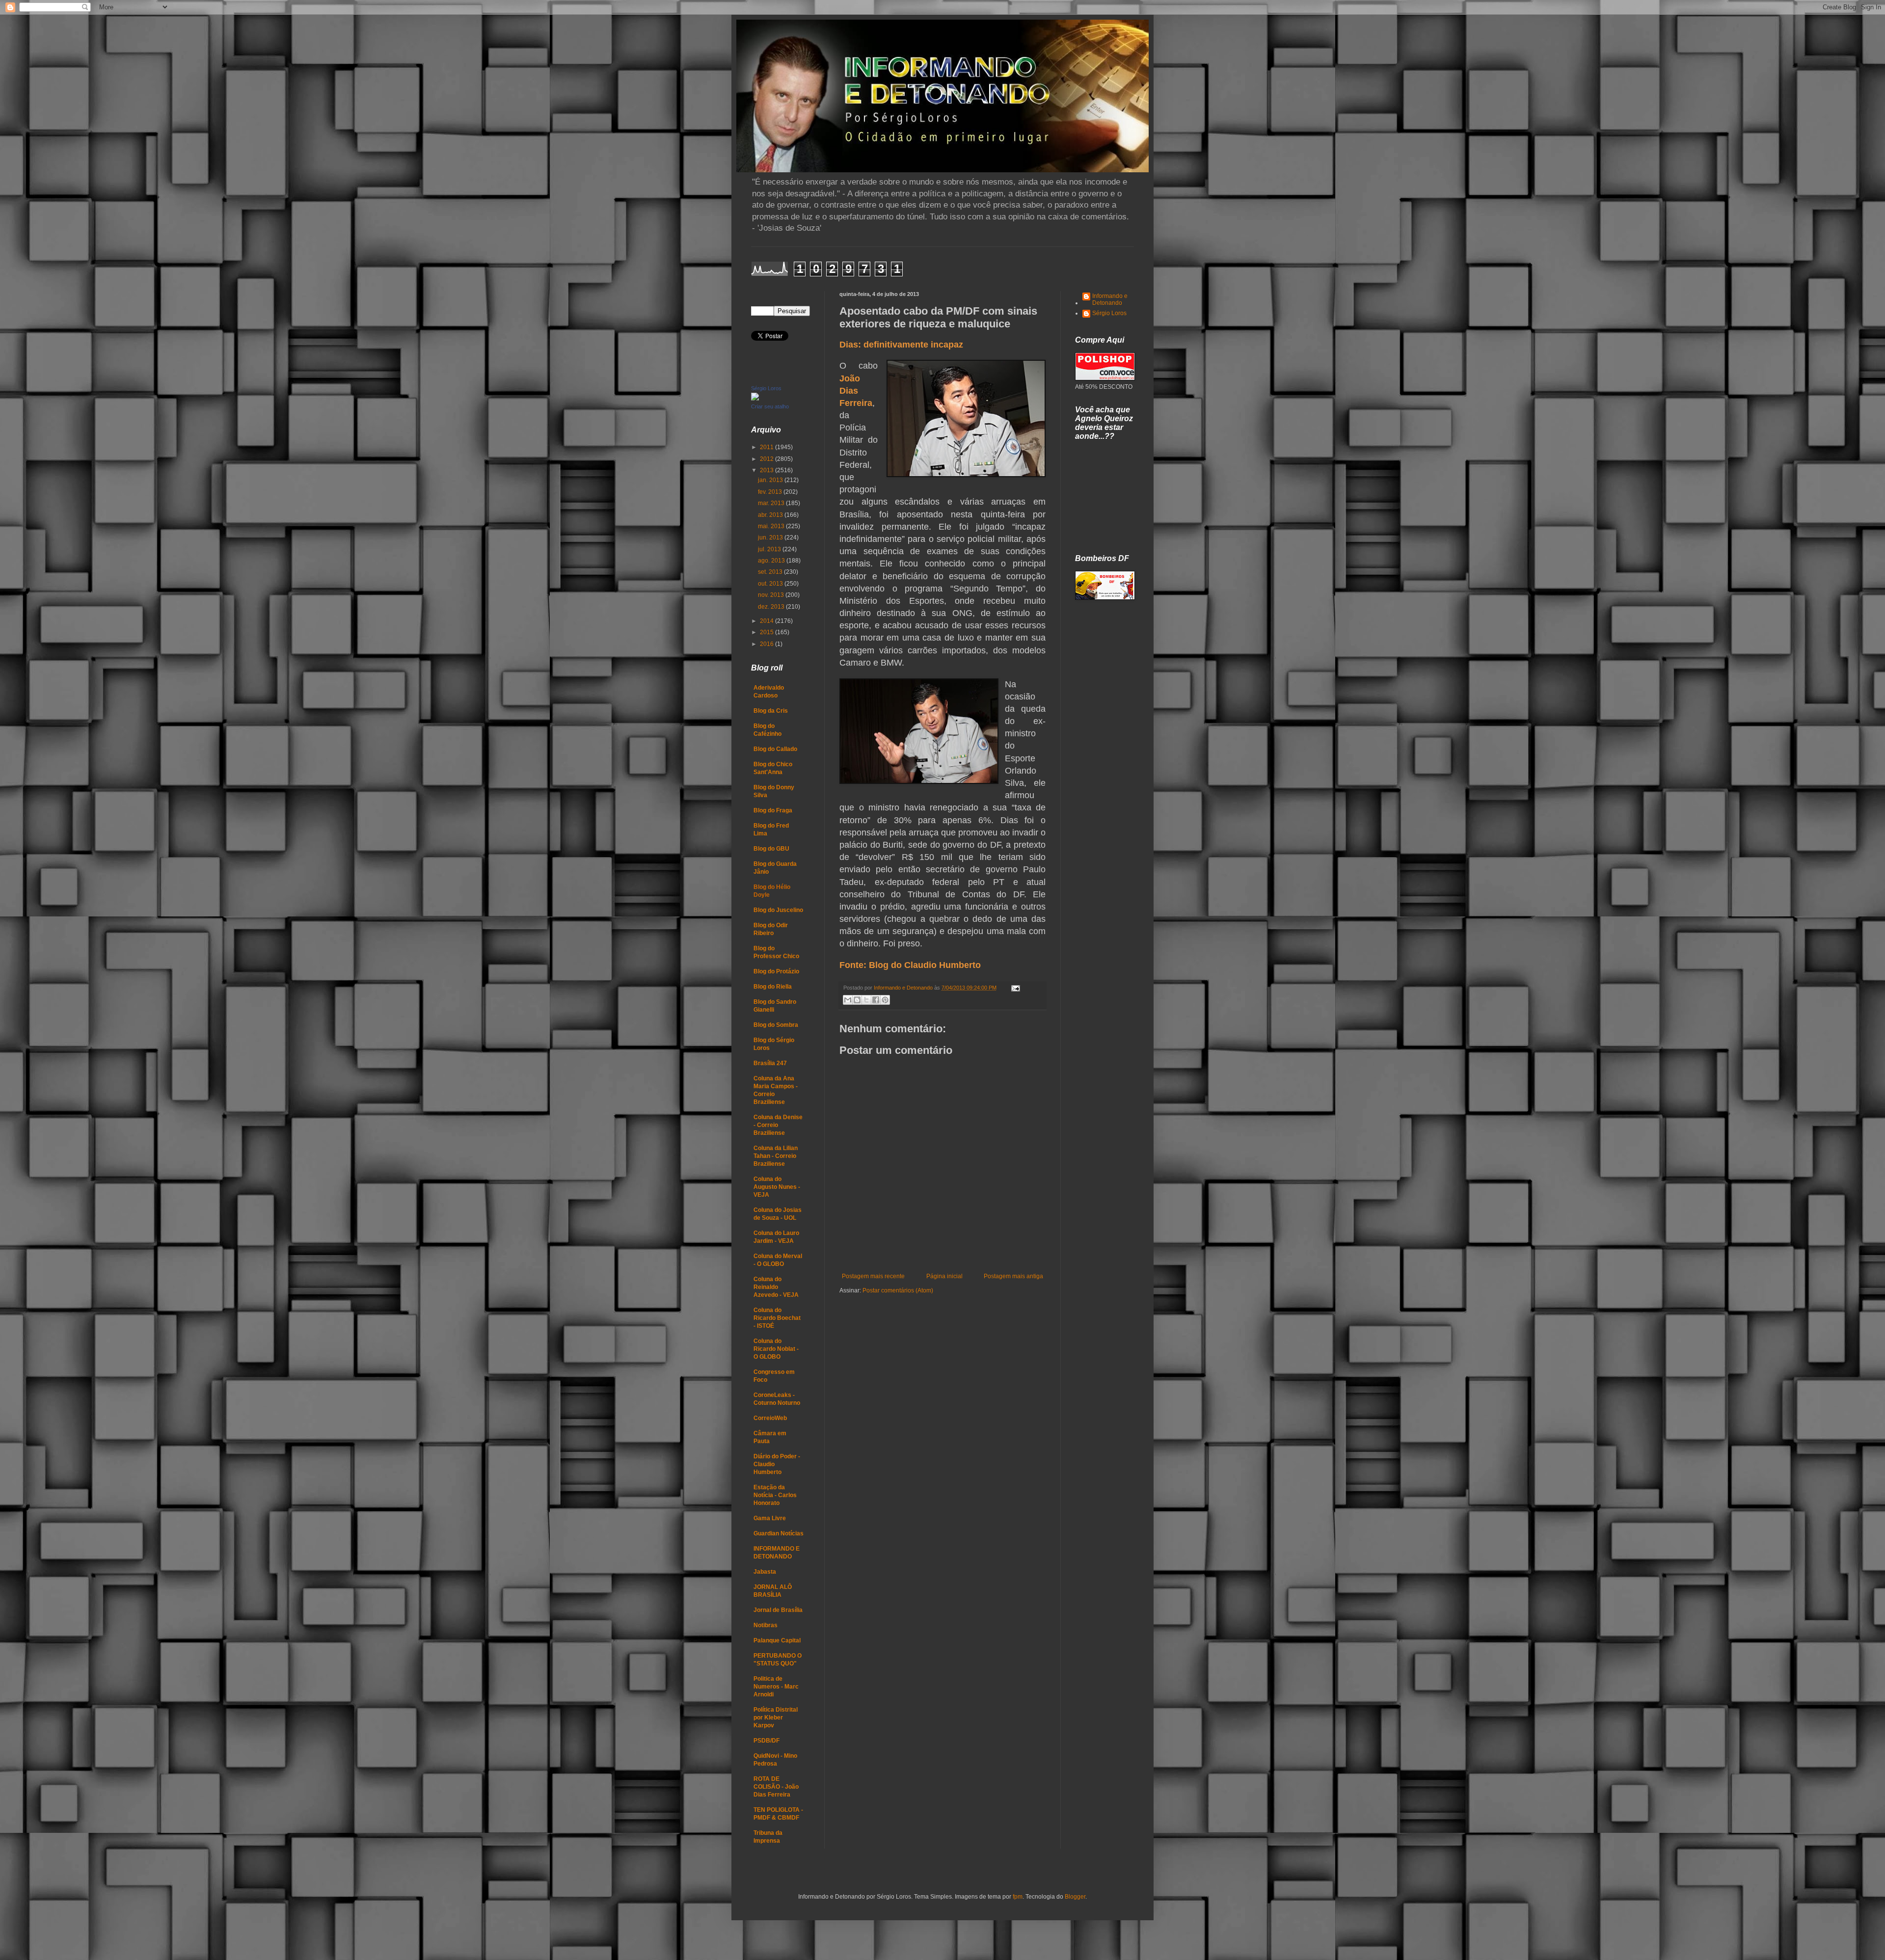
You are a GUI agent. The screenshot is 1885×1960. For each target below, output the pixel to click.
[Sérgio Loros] (755, 399)
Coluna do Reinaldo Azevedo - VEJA (776, 1287)
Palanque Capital (777, 1640)
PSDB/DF (767, 1741)
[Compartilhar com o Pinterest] (885, 1000)
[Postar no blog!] (857, 1000)
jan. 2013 (771, 480)
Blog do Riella (773, 987)
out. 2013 (771, 584)
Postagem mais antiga (1013, 1276)
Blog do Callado (775, 749)
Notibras (766, 1625)
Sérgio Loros (766, 388)
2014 (767, 621)
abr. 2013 (771, 515)
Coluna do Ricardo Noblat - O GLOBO (776, 1349)
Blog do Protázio (776, 971)
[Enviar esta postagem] (1014, 988)
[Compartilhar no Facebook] (876, 1000)
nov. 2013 (772, 595)
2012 (767, 459)
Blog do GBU (771, 849)
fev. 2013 (771, 492)
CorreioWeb (770, 1418)
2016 (767, 644)
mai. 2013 (772, 526)
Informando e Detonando (1110, 299)
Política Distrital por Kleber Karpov (776, 1718)
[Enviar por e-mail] (848, 1000)
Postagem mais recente (873, 1276)
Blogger (1075, 1897)
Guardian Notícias (779, 1533)
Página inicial (944, 1276)
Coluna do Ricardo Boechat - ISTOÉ (777, 1318)
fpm (1018, 1897)
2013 (767, 470)
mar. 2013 (772, 503)
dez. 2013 (772, 607)
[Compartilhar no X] (866, 1000)
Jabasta (765, 1572)
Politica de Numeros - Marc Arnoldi (776, 1687)
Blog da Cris (771, 711)
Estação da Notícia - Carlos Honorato (775, 1495)
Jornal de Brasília (778, 1610)
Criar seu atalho (770, 406)
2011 (767, 447)
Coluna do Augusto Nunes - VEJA (777, 1187)
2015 (767, 632)
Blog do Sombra (776, 1025)
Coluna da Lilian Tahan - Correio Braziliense (776, 1156)
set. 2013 (771, 572)
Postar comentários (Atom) (898, 1290)
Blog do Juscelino (778, 910)
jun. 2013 (771, 537)
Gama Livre (770, 1518)
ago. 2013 (772, 561)
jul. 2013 (770, 549)
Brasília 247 (770, 1063)
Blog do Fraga (773, 810)
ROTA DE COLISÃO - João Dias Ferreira (776, 1787)
